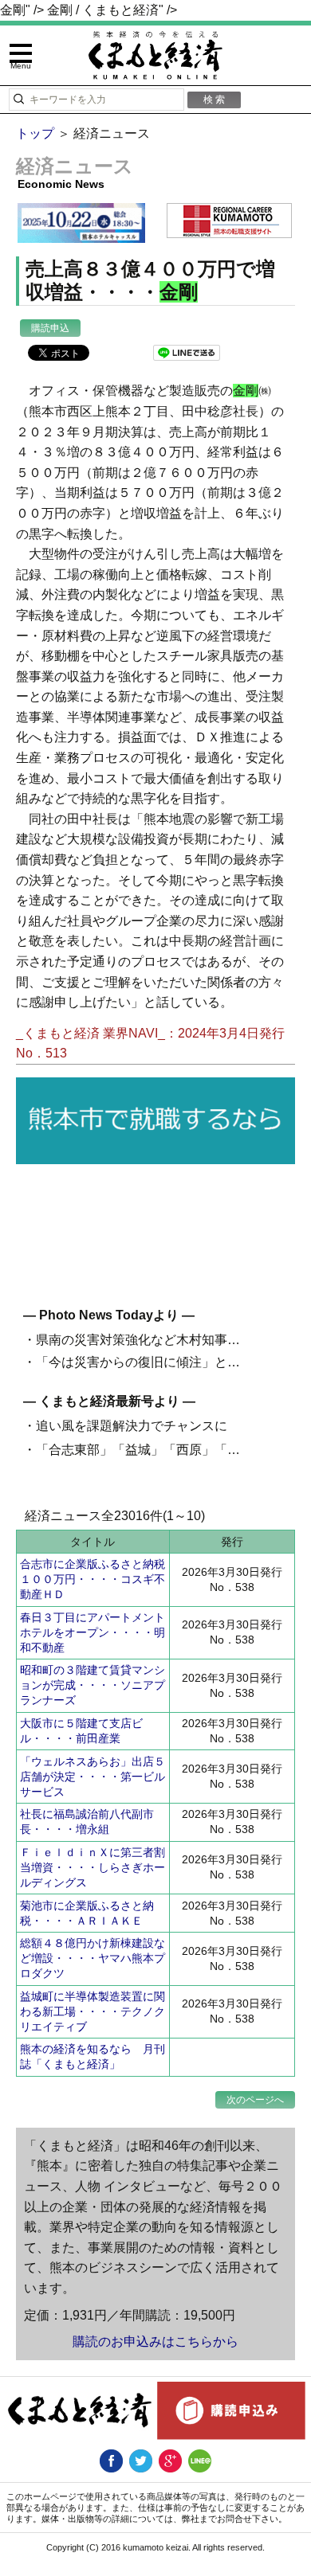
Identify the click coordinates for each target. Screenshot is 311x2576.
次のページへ (255, 2100)
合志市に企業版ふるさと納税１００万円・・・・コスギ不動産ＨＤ (93, 1579)
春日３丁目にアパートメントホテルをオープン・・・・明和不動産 (93, 1632)
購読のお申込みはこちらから (155, 2341)
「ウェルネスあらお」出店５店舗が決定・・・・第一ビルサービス (93, 1777)
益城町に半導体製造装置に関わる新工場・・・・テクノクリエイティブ (93, 2011)
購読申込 (50, 328)
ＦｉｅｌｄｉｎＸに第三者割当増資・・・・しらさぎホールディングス (93, 1867)
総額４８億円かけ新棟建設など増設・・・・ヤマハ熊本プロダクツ (93, 1958)
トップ (35, 133)
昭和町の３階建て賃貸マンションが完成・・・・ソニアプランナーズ (93, 1685)
